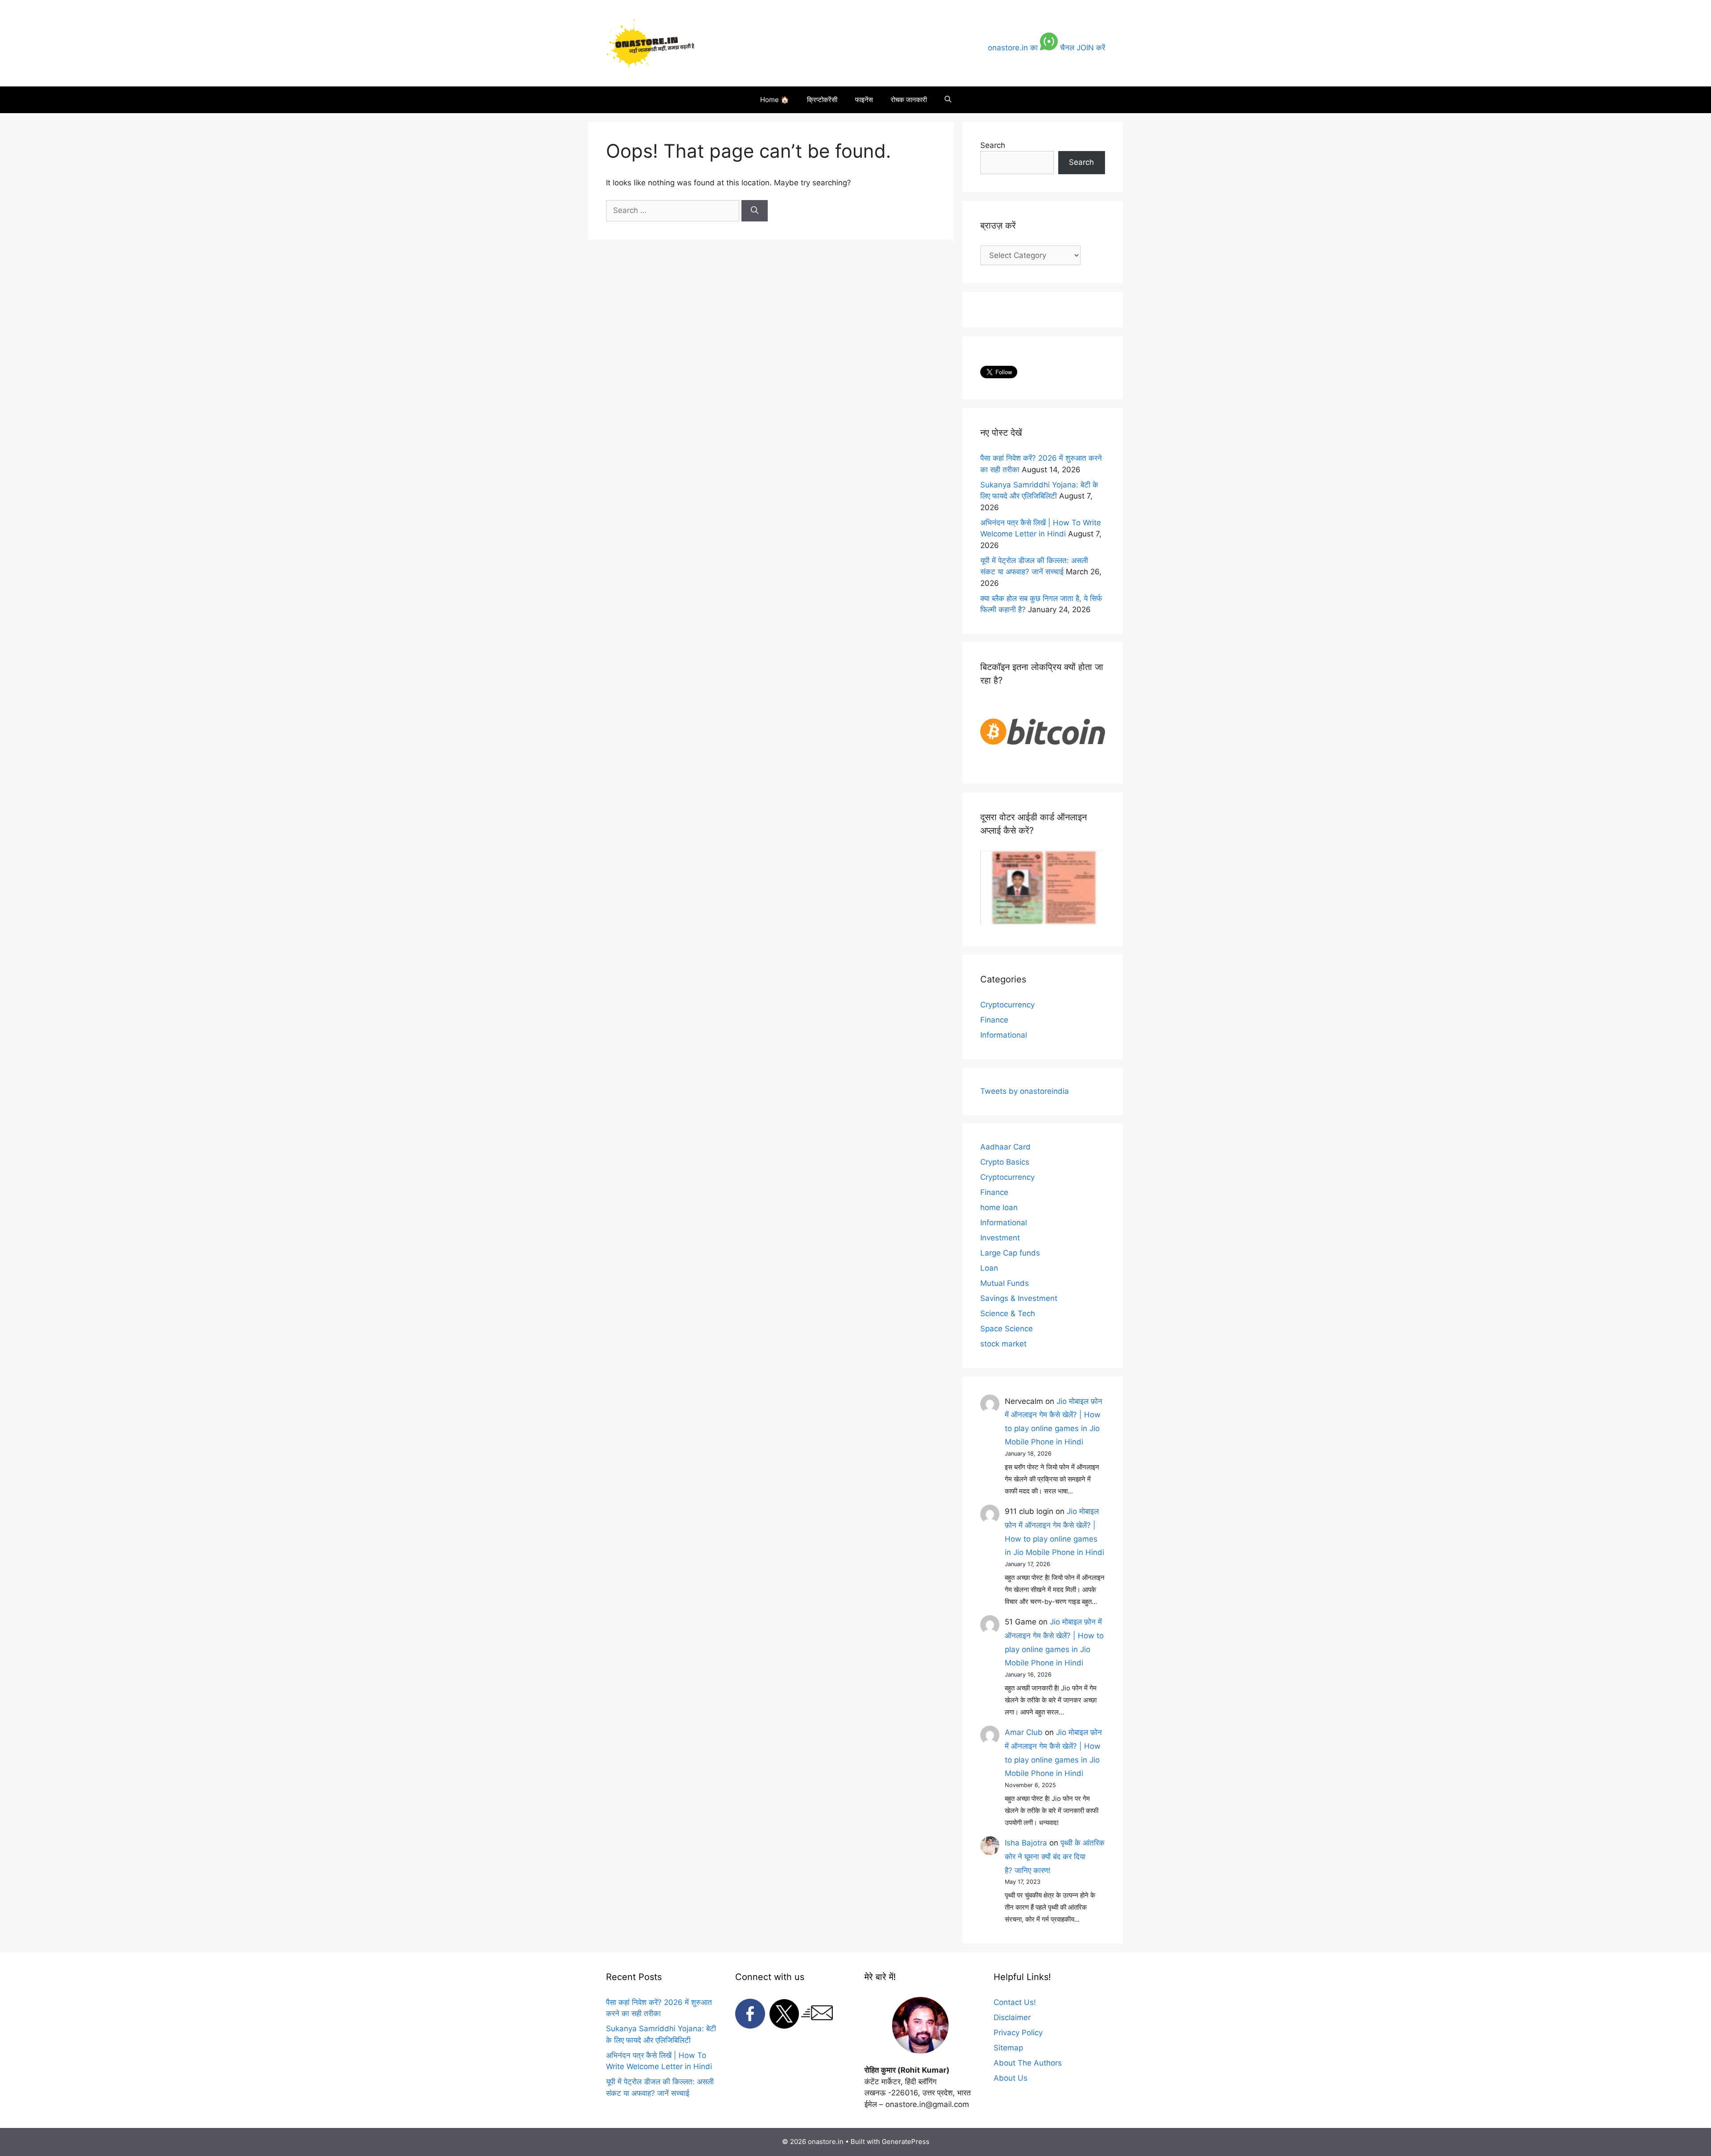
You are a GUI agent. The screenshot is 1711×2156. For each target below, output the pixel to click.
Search (993, 145)
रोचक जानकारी (909, 100)
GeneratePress (906, 2142)
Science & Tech (1008, 1313)
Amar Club (1024, 1732)
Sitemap (1008, 2048)
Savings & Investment (1019, 1298)
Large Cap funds (1010, 1253)
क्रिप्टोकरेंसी (822, 100)
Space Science (1007, 1329)
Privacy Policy (1018, 2033)
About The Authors (1028, 2063)
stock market (1003, 1344)
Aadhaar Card (1005, 1147)
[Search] (755, 211)
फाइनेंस (864, 100)
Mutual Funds (1005, 1283)
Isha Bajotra (1026, 1843)
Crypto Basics (1005, 1162)
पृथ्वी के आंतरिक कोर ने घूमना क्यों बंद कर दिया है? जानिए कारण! (1055, 1856)
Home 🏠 (775, 100)
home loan (999, 1207)
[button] (948, 100)
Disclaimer (1012, 2017)
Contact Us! (1015, 2002)
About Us (1011, 2078)
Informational (1004, 1035)
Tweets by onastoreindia (1025, 1091)
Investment (1000, 1238)
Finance (994, 1020)
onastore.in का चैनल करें (1046, 48)
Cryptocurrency (1007, 1005)
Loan (989, 1268)
